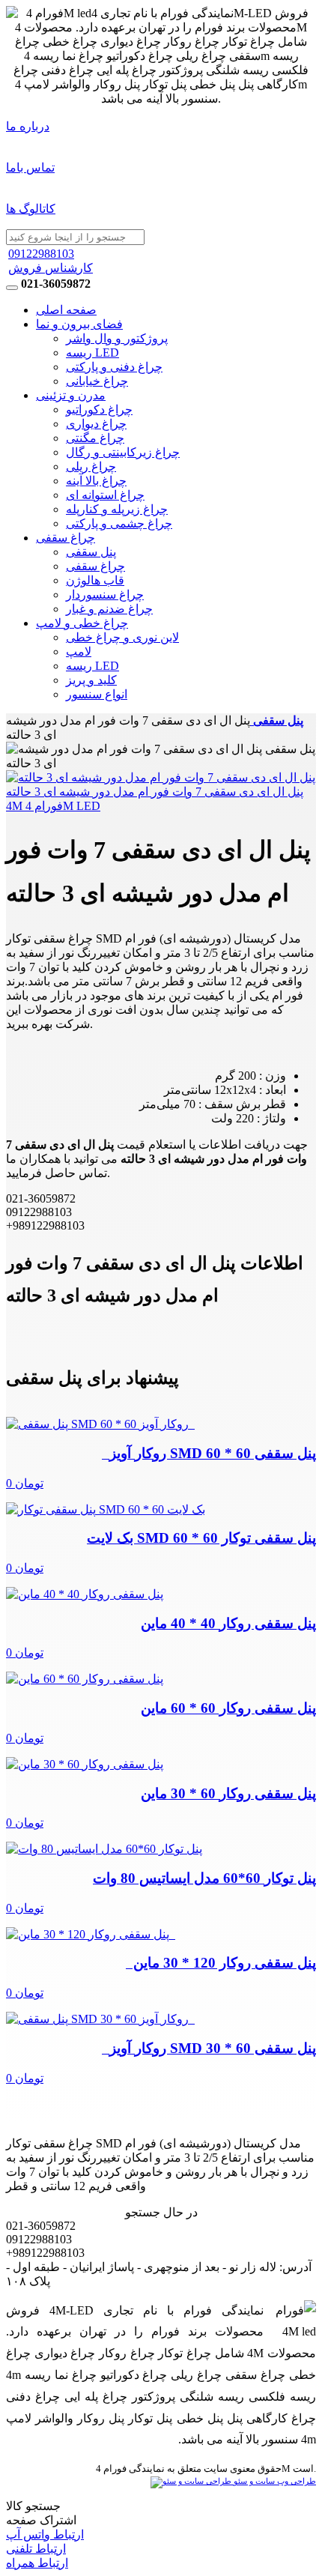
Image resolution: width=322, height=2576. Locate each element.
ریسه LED (92, 353)
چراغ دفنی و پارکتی (114, 367)
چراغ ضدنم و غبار (109, 609)
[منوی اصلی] (12, 288)
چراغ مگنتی (95, 438)
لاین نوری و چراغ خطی (122, 637)
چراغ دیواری (96, 424)
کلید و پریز (91, 680)
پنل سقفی (91, 552)
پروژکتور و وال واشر (117, 338)
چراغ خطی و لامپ (82, 623)
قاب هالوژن (95, 580)
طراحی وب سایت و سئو (274, 2481)
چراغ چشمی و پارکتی (119, 523)
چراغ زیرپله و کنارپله (117, 509)
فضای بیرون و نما (79, 324)
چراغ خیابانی (97, 381)
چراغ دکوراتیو (99, 409)
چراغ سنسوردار (105, 595)
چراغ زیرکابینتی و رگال (123, 452)
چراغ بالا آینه (96, 481)
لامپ (79, 651)
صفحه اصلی (66, 310)
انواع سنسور (97, 694)
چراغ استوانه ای (105, 495)
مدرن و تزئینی (71, 395)
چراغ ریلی (91, 466)
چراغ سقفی (66, 538)
